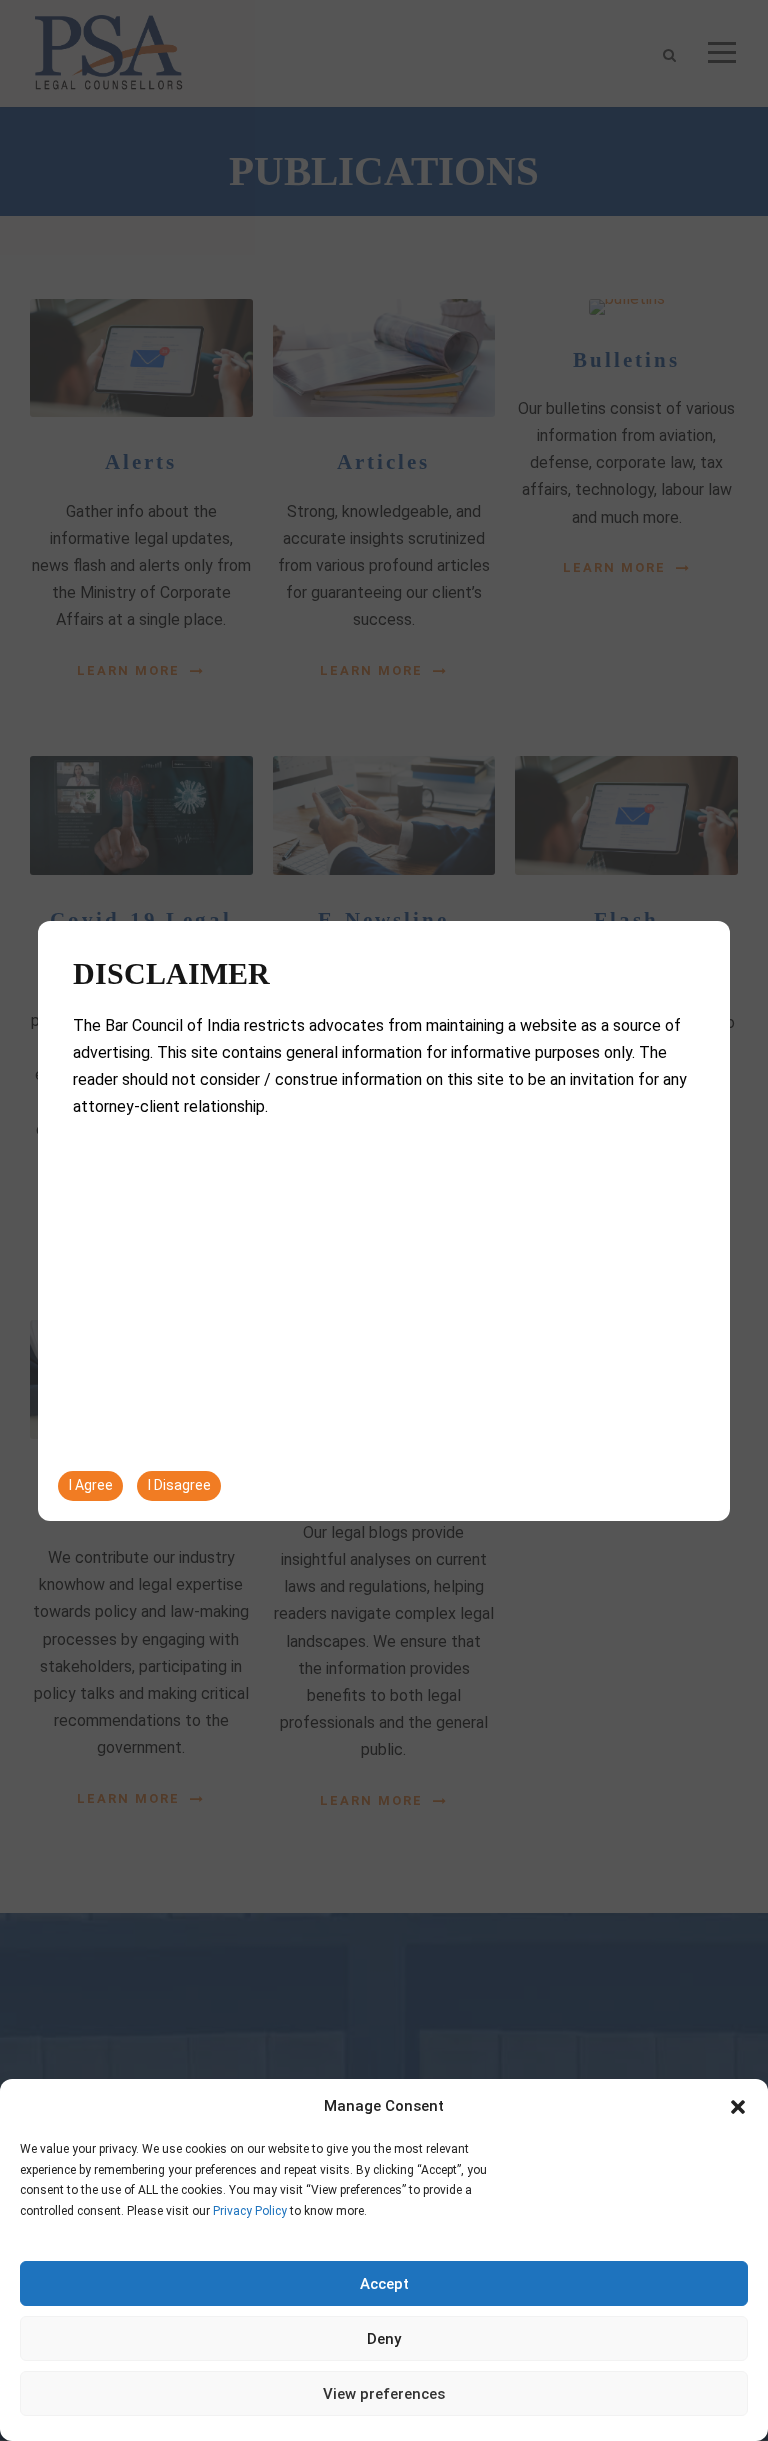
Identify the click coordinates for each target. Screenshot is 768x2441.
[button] (738, 2107)
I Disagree (179, 1485)
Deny (384, 2339)
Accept (384, 2284)
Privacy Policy (250, 2211)
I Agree (91, 1485)
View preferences (384, 2394)
